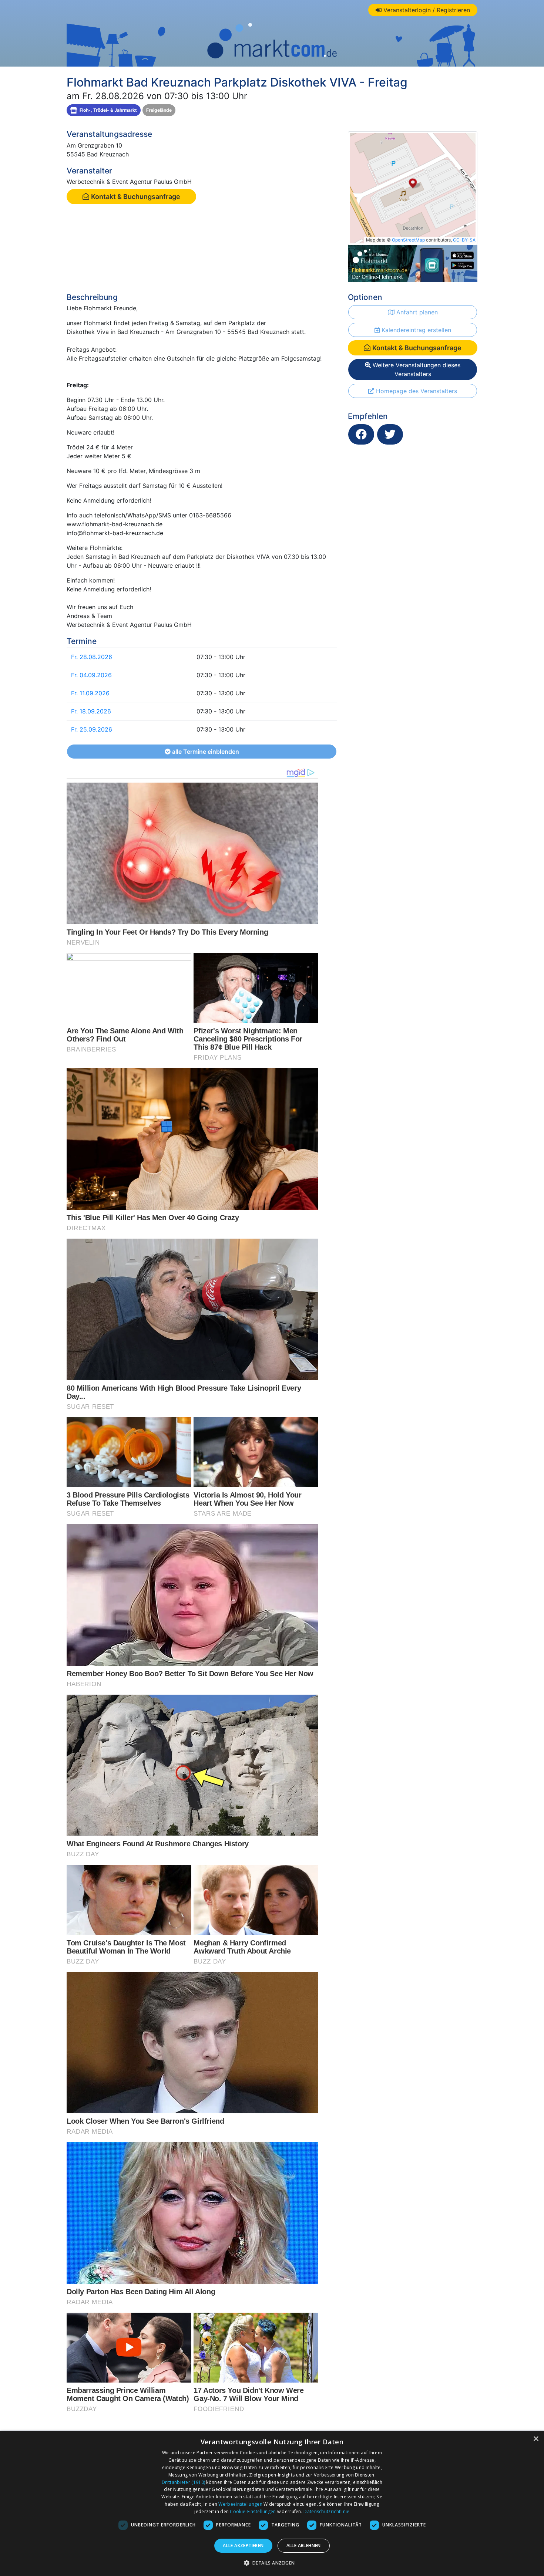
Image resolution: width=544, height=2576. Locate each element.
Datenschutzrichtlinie (326, 2511)
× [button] (536, 2439)
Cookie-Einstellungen (253, 2511)
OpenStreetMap (408, 240)
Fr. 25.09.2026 (92, 729)
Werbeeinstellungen (240, 2504)
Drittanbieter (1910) (183, 2482)
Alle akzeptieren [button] (243, 2545)
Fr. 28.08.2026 (92, 657)
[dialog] (272, 2504)
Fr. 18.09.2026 (91, 711)
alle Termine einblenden (205, 752)
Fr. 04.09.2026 (91, 675)
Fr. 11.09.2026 (90, 693)
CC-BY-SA (464, 240)
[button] (272, 2563)
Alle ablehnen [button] (304, 2545)
